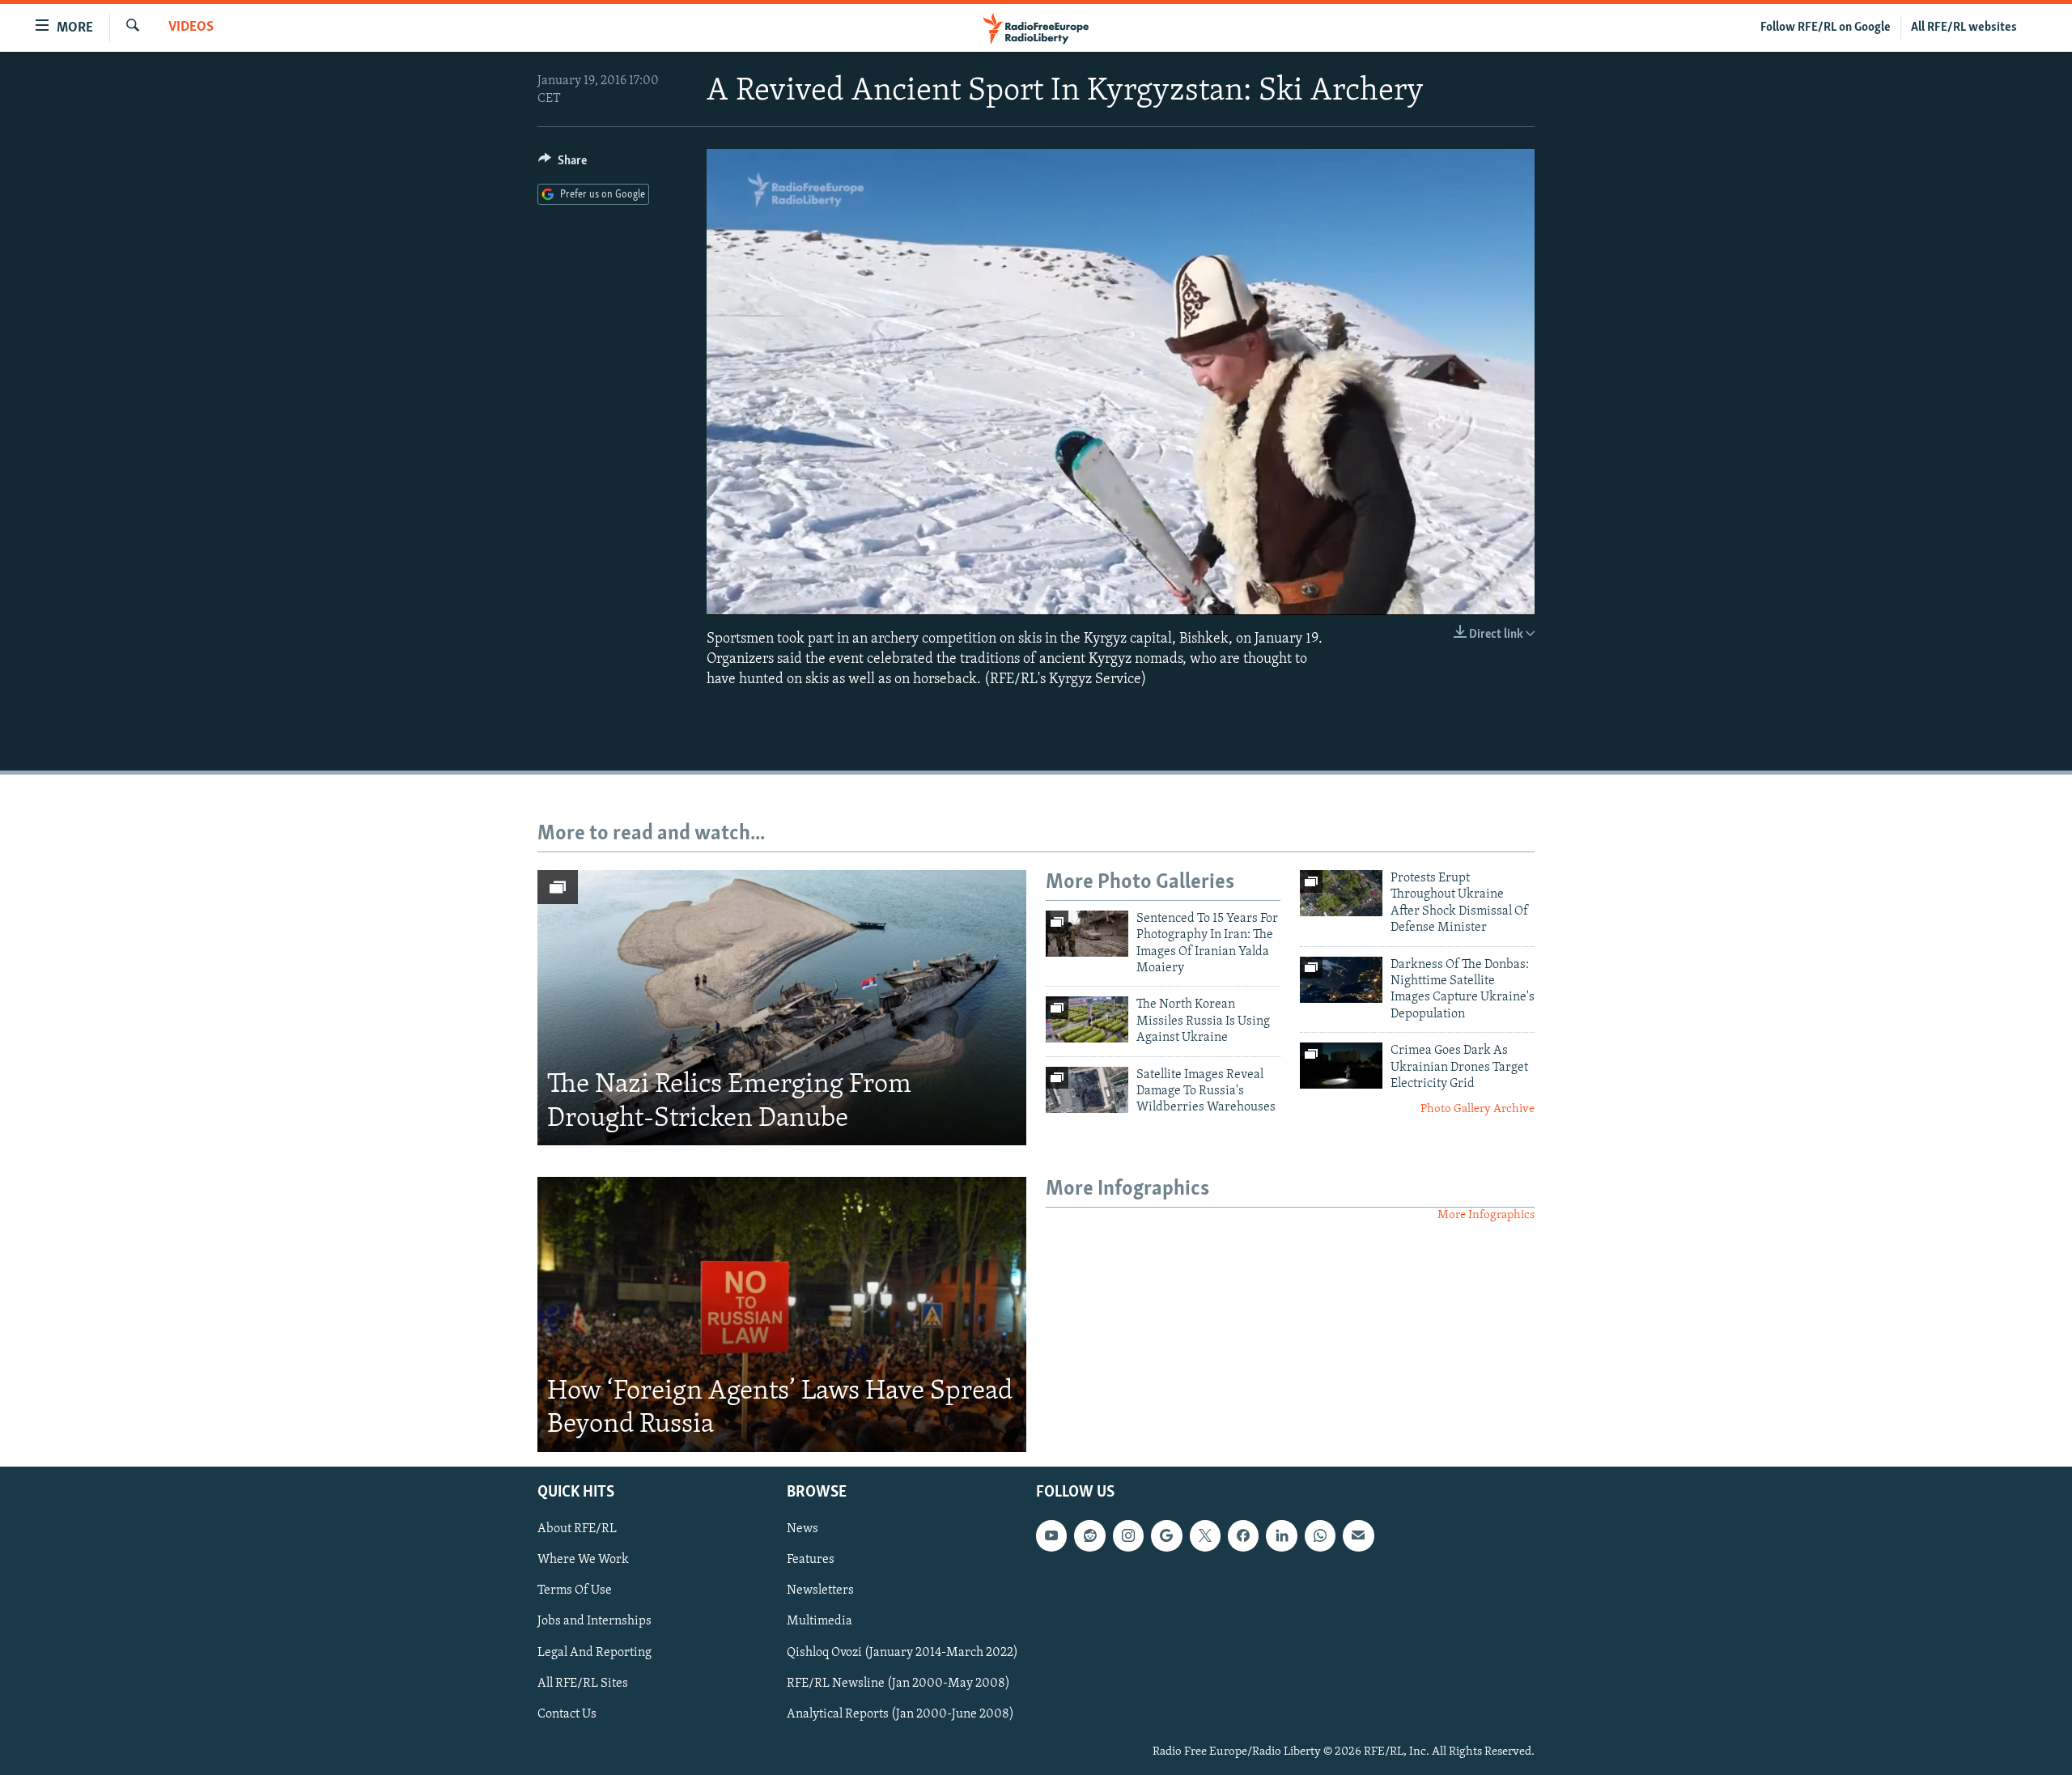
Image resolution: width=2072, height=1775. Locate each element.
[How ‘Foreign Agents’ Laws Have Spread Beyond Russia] (782, 1314)
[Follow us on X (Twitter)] (1205, 1535)
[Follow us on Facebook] (1243, 1535)
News (802, 1529)
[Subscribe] (1358, 1535)
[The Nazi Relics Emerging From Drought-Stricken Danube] (782, 1008)
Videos (191, 28)
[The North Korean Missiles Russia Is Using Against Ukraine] (1087, 1019)
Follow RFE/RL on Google (1826, 28)
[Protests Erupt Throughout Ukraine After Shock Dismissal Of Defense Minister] (1341, 893)
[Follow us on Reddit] (1089, 1535)
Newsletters (820, 1590)
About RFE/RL (577, 1529)
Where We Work (583, 1560)
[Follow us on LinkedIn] (1281, 1535)
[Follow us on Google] (1166, 1535)
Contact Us (567, 1713)
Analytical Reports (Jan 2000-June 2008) (900, 1713)
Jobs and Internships (594, 1621)
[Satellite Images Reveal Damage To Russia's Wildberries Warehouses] (1087, 1090)
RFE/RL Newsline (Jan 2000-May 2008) (898, 1683)
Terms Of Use (575, 1590)
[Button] (563, 164)
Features (811, 1560)
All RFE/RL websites (1964, 28)
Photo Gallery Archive (1478, 1109)
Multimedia (819, 1621)
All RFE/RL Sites (583, 1683)
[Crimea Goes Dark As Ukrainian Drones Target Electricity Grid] (1341, 1066)
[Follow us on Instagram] (1128, 1535)
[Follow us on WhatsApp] (1320, 1535)
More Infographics (1486, 1215)
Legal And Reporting (594, 1652)
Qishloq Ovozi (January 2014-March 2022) (902, 1652)
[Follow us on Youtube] (1051, 1535)
